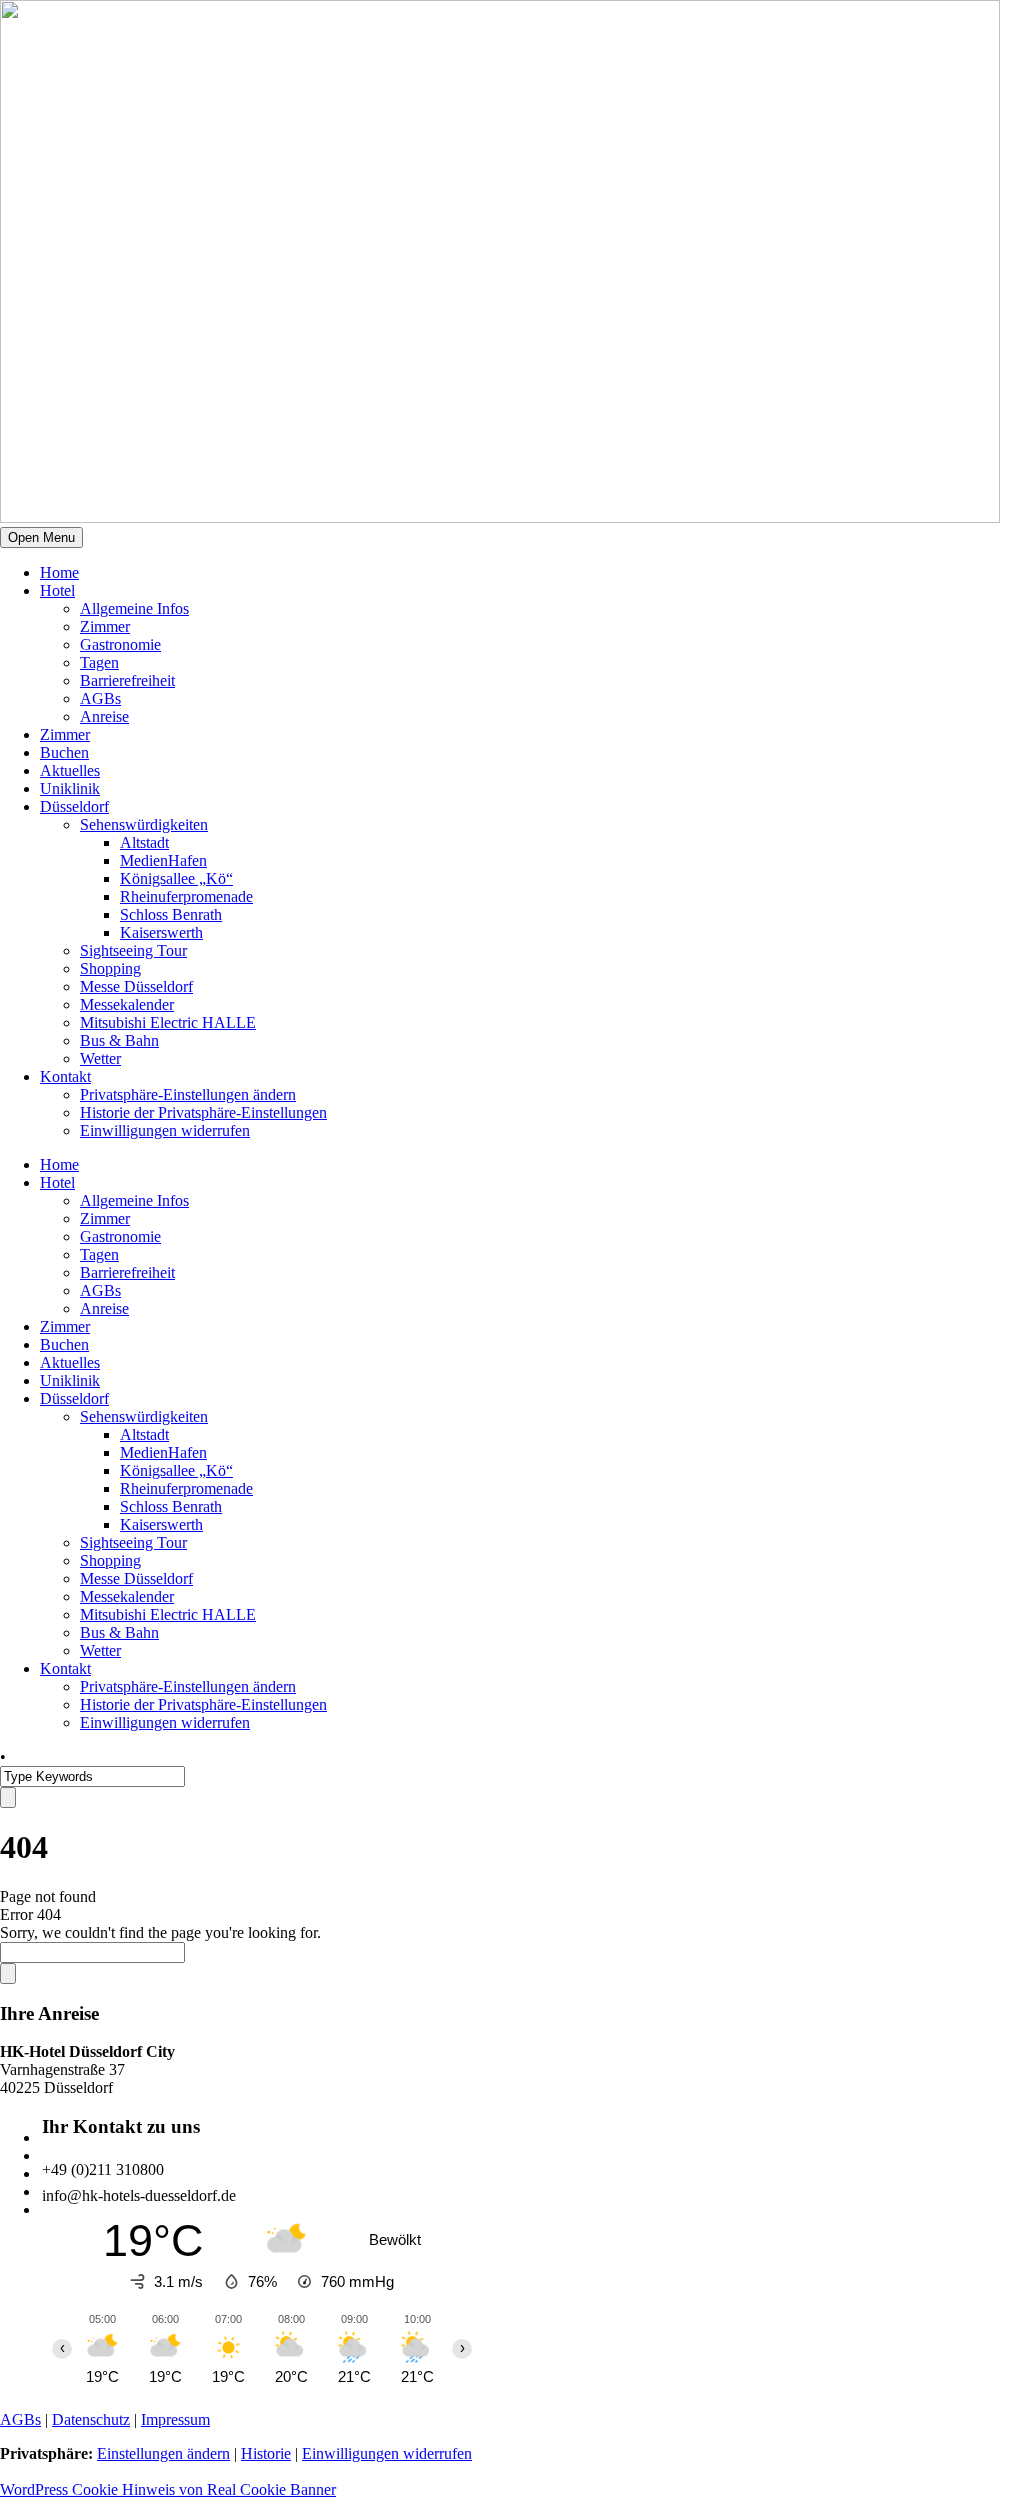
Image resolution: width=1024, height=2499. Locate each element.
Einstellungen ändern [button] (163, 2453)
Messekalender (127, 1004)
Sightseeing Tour (133, 950)
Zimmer (105, 626)
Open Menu (41, 537)
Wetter (100, 1058)
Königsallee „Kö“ (176, 878)
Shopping (110, 968)
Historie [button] (266, 2453)
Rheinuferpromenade (186, 896)
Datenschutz (91, 2419)
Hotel (57, 590)
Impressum (175, 2419)
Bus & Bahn (119, 1040)
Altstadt (144, 842)
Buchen (64, 752)
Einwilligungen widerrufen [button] (165, 1130)
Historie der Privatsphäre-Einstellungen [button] (203, 1112)
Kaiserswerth (161, 932)
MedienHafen (163, 860)
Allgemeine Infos (134, 608)
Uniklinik (70, 788)
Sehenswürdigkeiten (144, 824)
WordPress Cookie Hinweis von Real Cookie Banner (168, 2489)
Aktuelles (70, 770)
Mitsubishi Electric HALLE (168, 1022)
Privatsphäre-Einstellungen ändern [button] (188, 1094)
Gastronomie (120, 644)
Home (59, 572)
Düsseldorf (74, 806)
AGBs (100, 698)
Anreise (104, 716)
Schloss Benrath (171, 914)
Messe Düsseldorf (136, 986)
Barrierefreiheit (127, 680)
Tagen (99, 662)
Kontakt (65, 1076)
